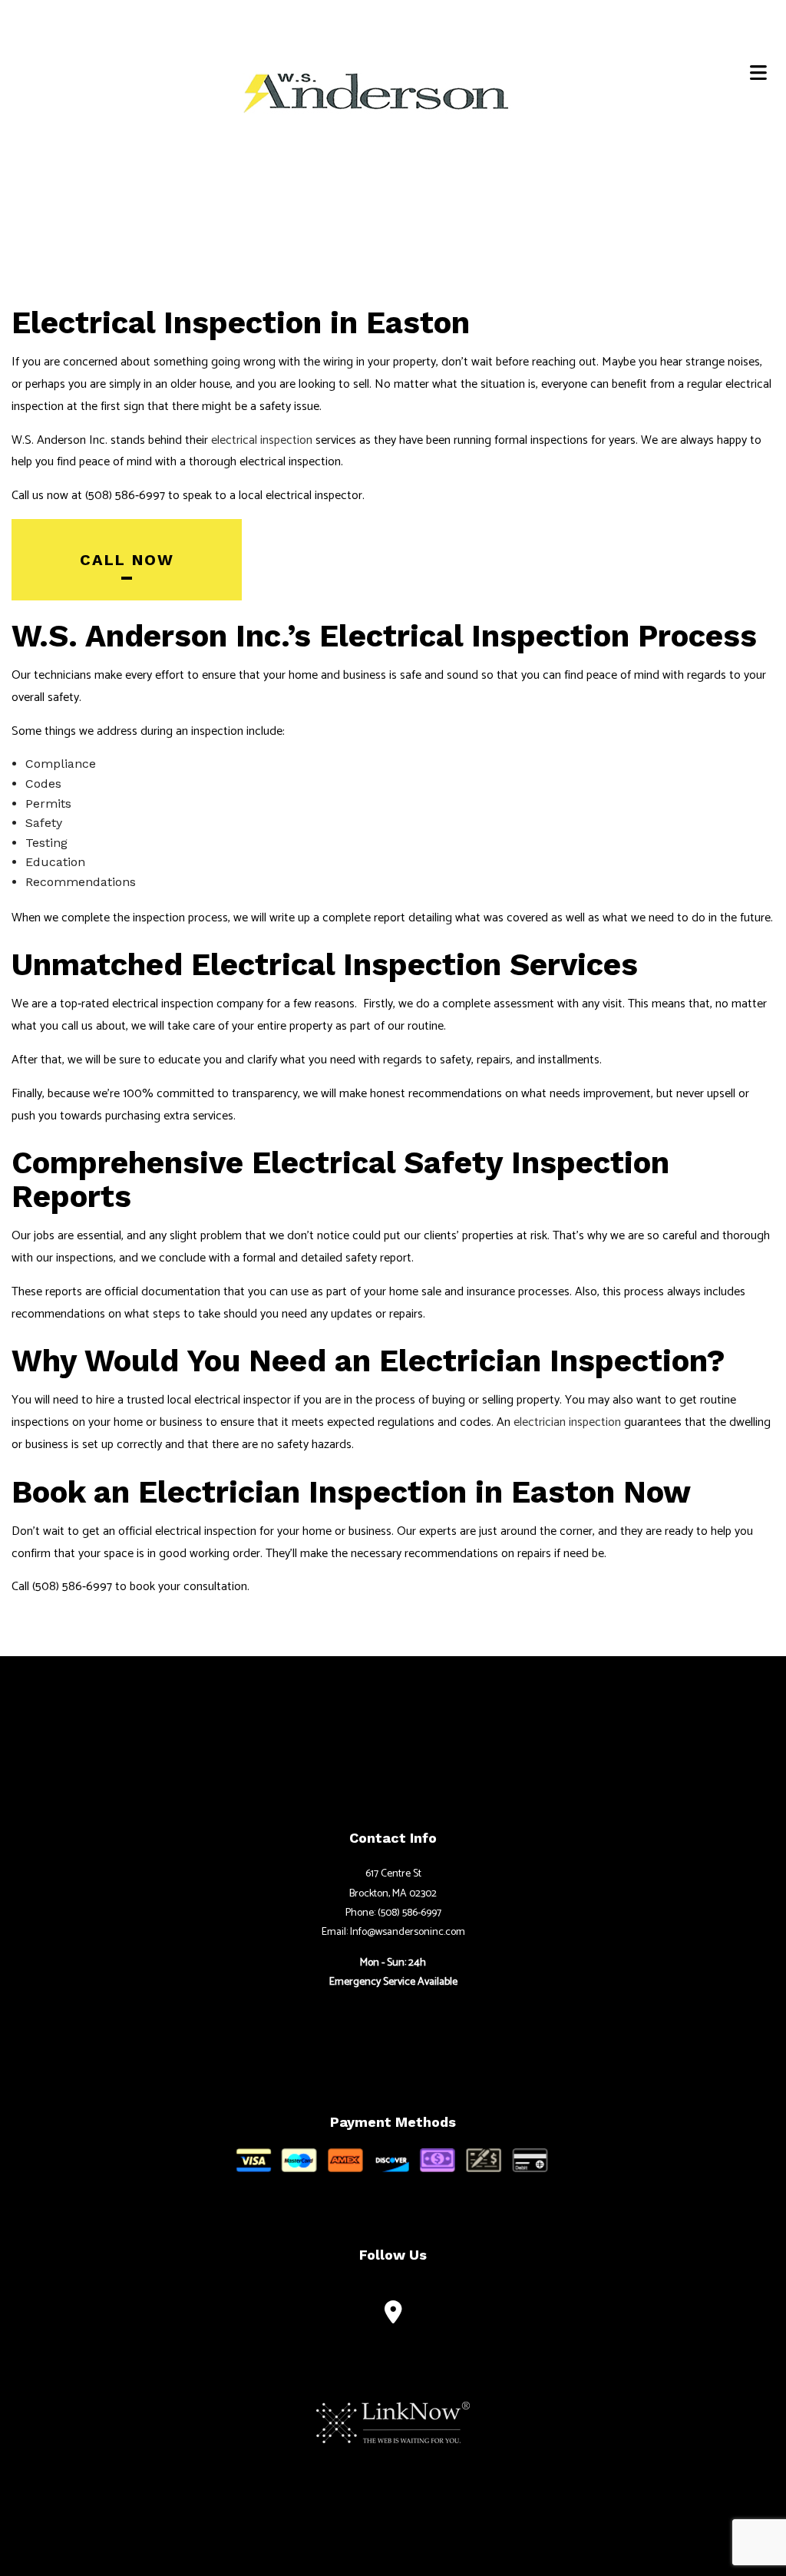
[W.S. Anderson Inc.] (377, 91)
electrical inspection (262, 440)
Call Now (127, 560)
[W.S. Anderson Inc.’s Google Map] (393, 2316)
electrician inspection (567, 1422)
